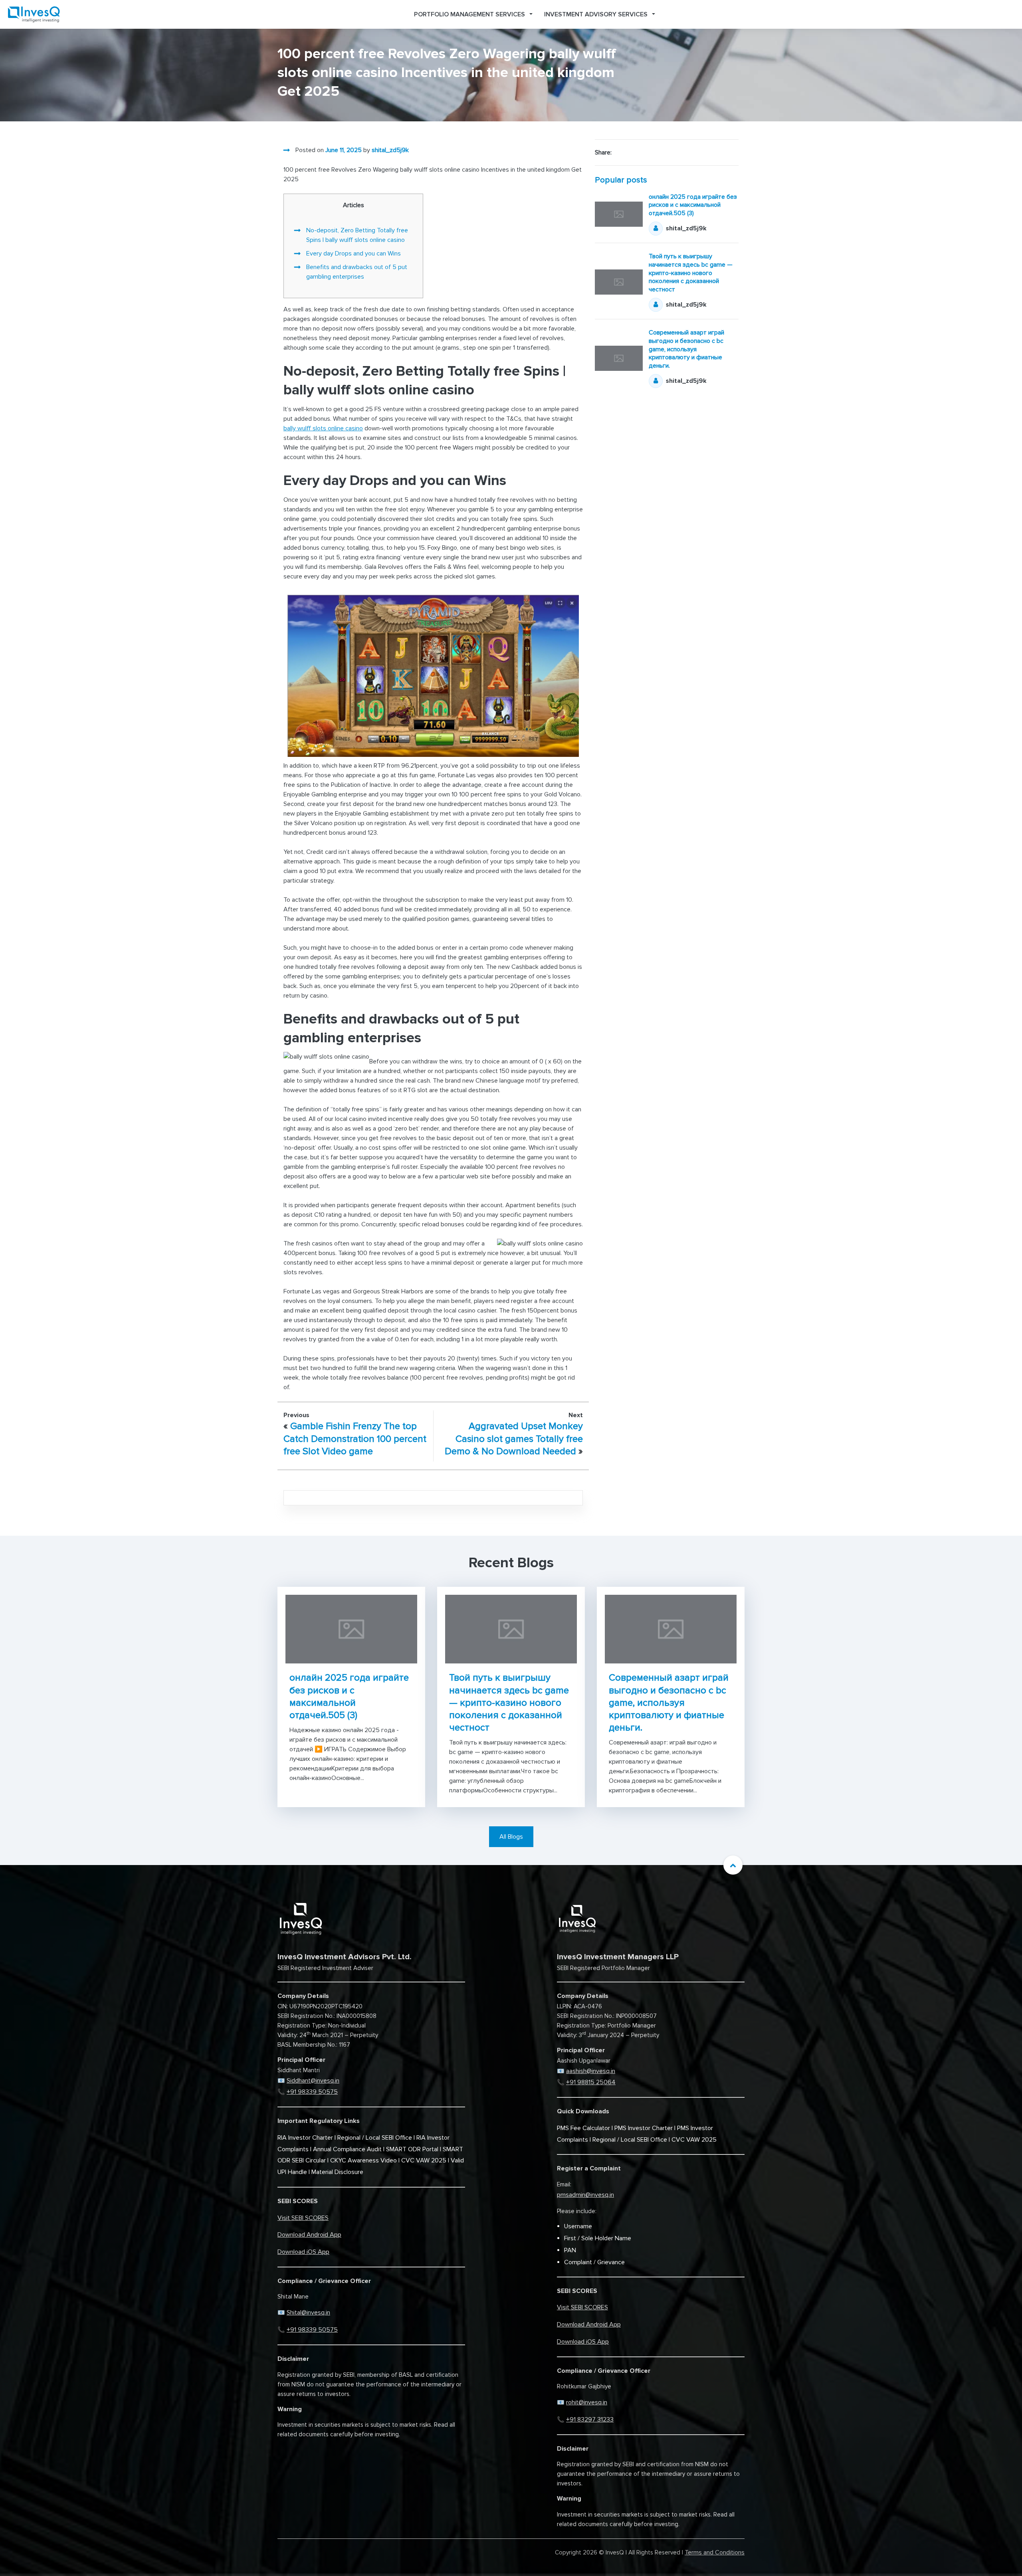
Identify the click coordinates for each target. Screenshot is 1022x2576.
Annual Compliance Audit (347, 2149)
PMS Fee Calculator (583, 2128)
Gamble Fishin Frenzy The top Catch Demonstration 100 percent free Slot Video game (355, 1438)
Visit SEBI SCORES (303, 2218)
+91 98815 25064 (591, 2082)
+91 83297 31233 (590, 2420)
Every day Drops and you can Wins (354, 253)
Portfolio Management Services (469, 14)
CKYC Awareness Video (363, 2160)
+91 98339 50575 (312, 2092)
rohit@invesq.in (587, 2402)
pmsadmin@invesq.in (585, 2195)
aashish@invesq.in (591, 2071)
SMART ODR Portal (412, 2149)
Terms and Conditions (715, 2552)
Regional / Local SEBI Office (375, 2138)
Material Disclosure (337, 2172)
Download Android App (309, 2235)
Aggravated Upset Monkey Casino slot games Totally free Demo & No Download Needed (514, 1438)
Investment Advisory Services (596, 14)
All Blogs (511, 1837)
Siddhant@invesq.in (313, 2081)
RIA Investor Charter (305, 2138)
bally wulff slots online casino (323, 428)
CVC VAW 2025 (424, 2160)
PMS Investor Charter (644, 2128)
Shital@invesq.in (308, 2313)
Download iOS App (303, 2252)
